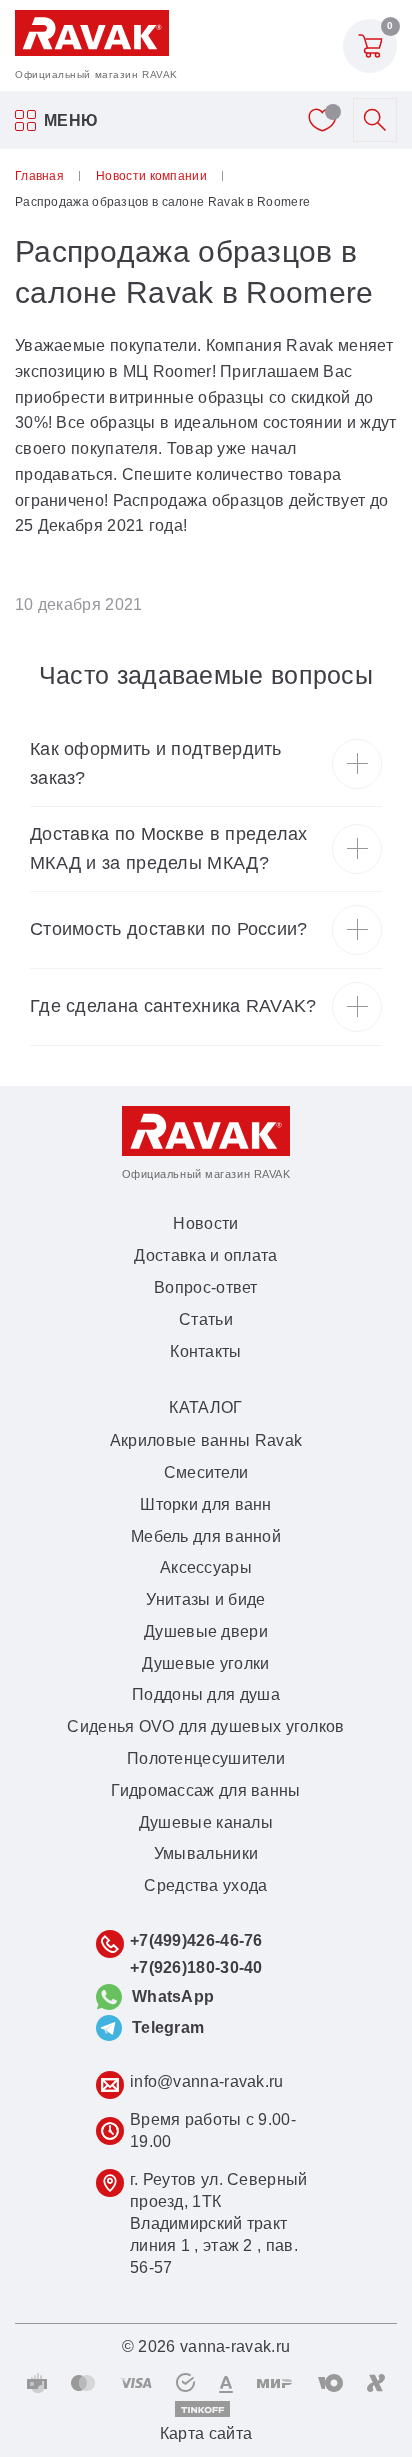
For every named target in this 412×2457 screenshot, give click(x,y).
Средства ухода (205, 1885)
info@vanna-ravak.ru (207, 2081)
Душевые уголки (205, 1663)
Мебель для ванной (206, 1536)
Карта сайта (206, 2433)
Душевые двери (206, 1631)
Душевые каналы (206, 1822)
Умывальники (206, 1853)
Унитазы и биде (205, 1599)
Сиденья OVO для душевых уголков (205, 1726)
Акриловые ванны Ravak (206, 1440)
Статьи (206, 1319)
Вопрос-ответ (206, 1287)
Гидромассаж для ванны (205, 1790)
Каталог (205, 1407)
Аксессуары (206, 1567)
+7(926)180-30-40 (196, 1967)
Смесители (206, 1472)
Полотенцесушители (206, 1758)
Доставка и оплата (205, 1255)
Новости (205, 1223)
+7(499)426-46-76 (196, 1940)
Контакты (205, 1351)
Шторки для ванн (206, 1504)
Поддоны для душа (206, 1694)
